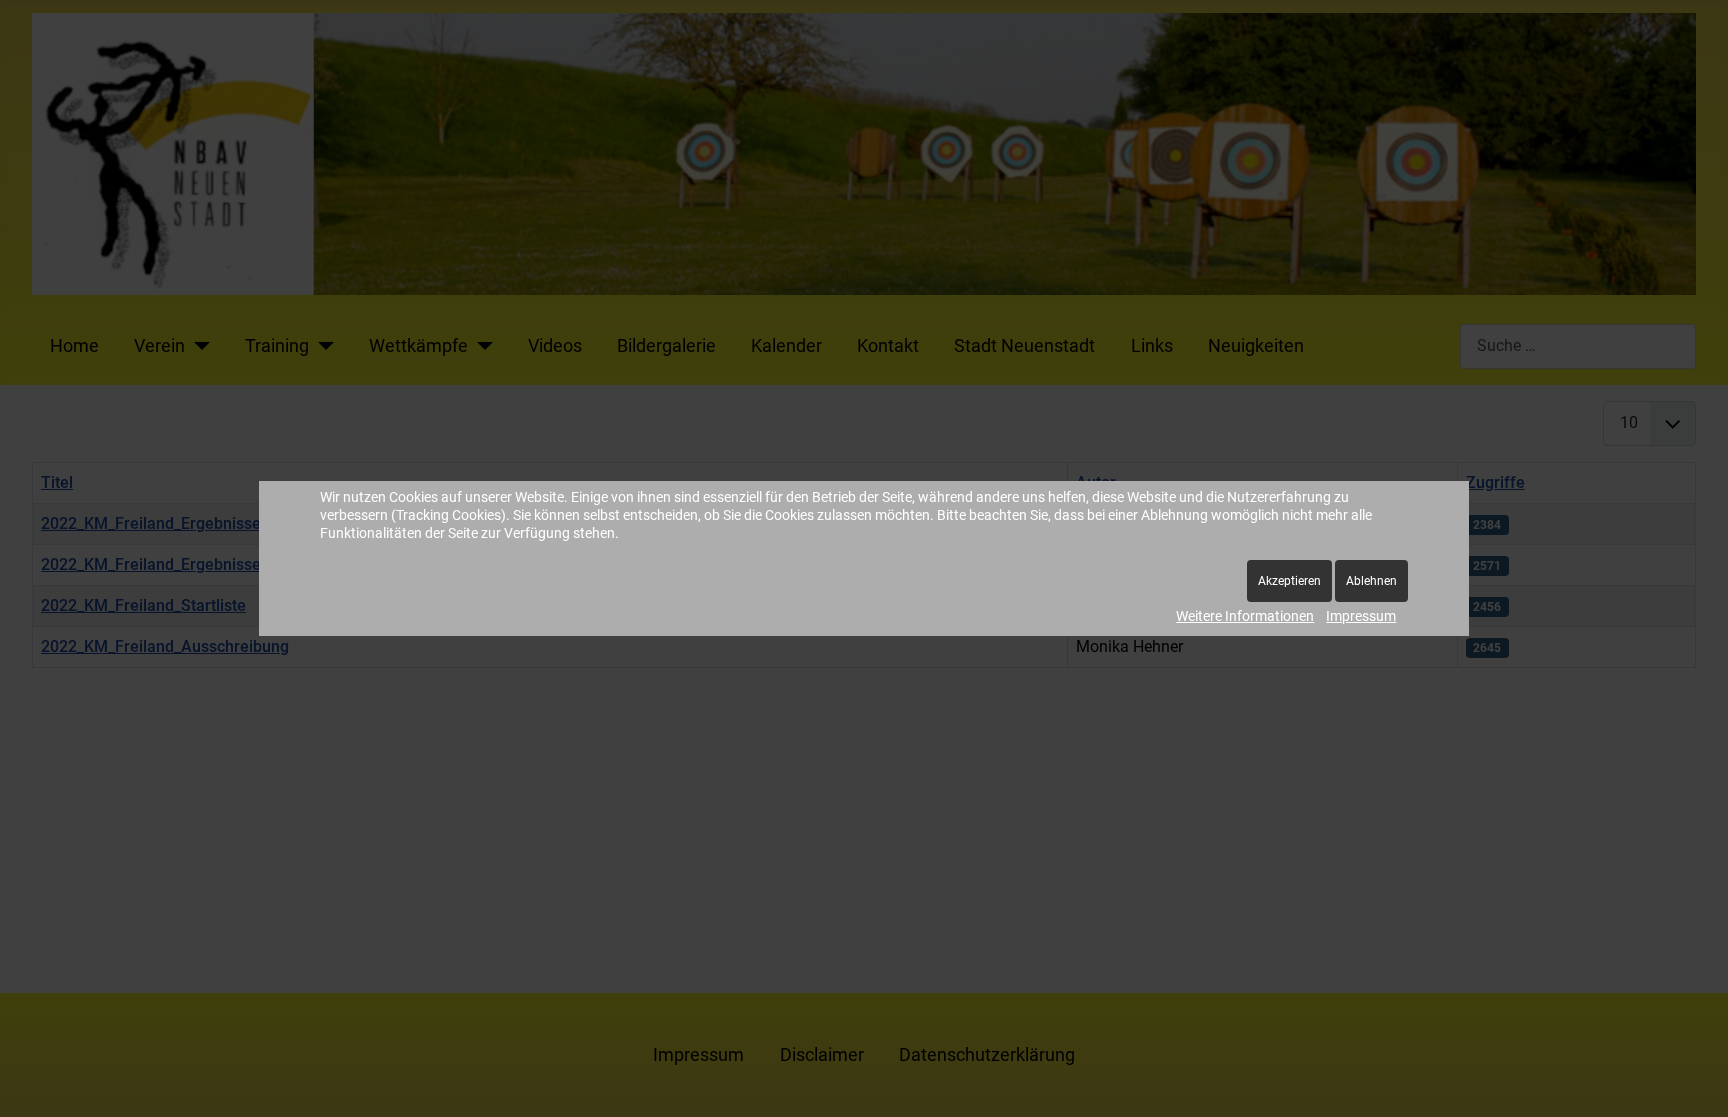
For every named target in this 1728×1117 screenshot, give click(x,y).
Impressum (1361, 616)
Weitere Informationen (1245, 616)
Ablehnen (1371, 581)
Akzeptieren (1289, 581)
